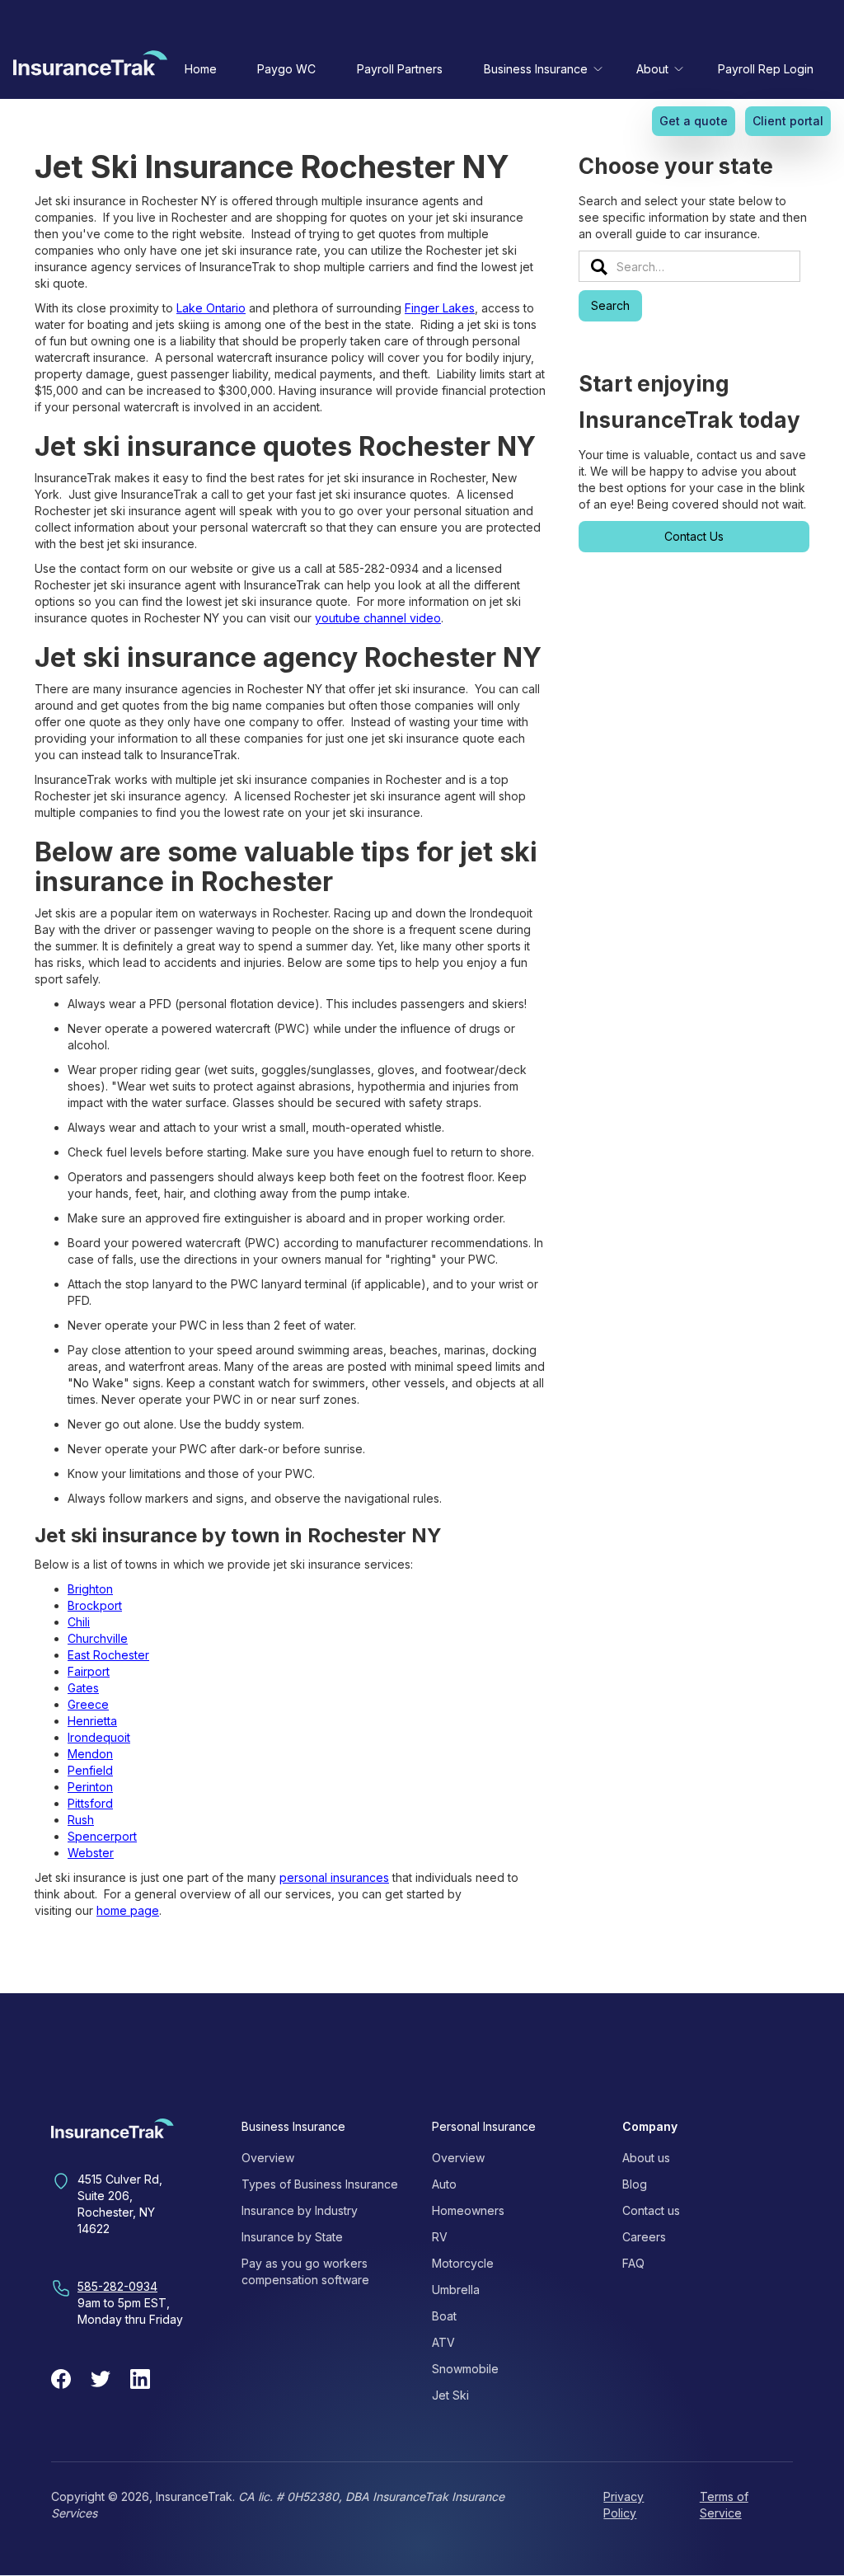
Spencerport (102, 1836)
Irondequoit (99, 1737)
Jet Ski (450, 2395)
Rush (81, 1820)
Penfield (90, 1770)
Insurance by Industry (300, 2210)
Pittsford (90, 1803)
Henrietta (92, 1721)
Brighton (90, 1589)
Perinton (90, 1787)
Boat (444, 2316)
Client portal (788, 121)
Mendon (90, 1754)
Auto (444, 2184)
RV (440, 2237)
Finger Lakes (440, 308)
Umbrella (456, 2290)
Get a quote (694, 121)
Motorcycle (463, 2263)
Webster (91, 1853)
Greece (88, 1704)
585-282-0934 (117, 2286)
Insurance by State (292, 2237)
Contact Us (694, 536)
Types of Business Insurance (320, 2184)
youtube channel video (378, 618)
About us (646, 2158)
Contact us (651, 2210)
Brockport (95, 1605)
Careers (644, 2237)
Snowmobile (465, 2369)
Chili (79, 1622)
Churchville (98, 1638)
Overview (268, 2158)
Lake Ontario (211, 308)
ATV (443, 2342)
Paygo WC (286, 69)
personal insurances (334, 1877)
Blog (635, 2184)
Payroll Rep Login (766, 69)
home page (128, 1910)
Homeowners (468, 2210)
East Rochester (108, 1655)
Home (201, 69)
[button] (540, 69)
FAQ (633, 2263)
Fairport (89, 1671)
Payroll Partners (400, 69)
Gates (83, 1688)
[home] (90, 67)
